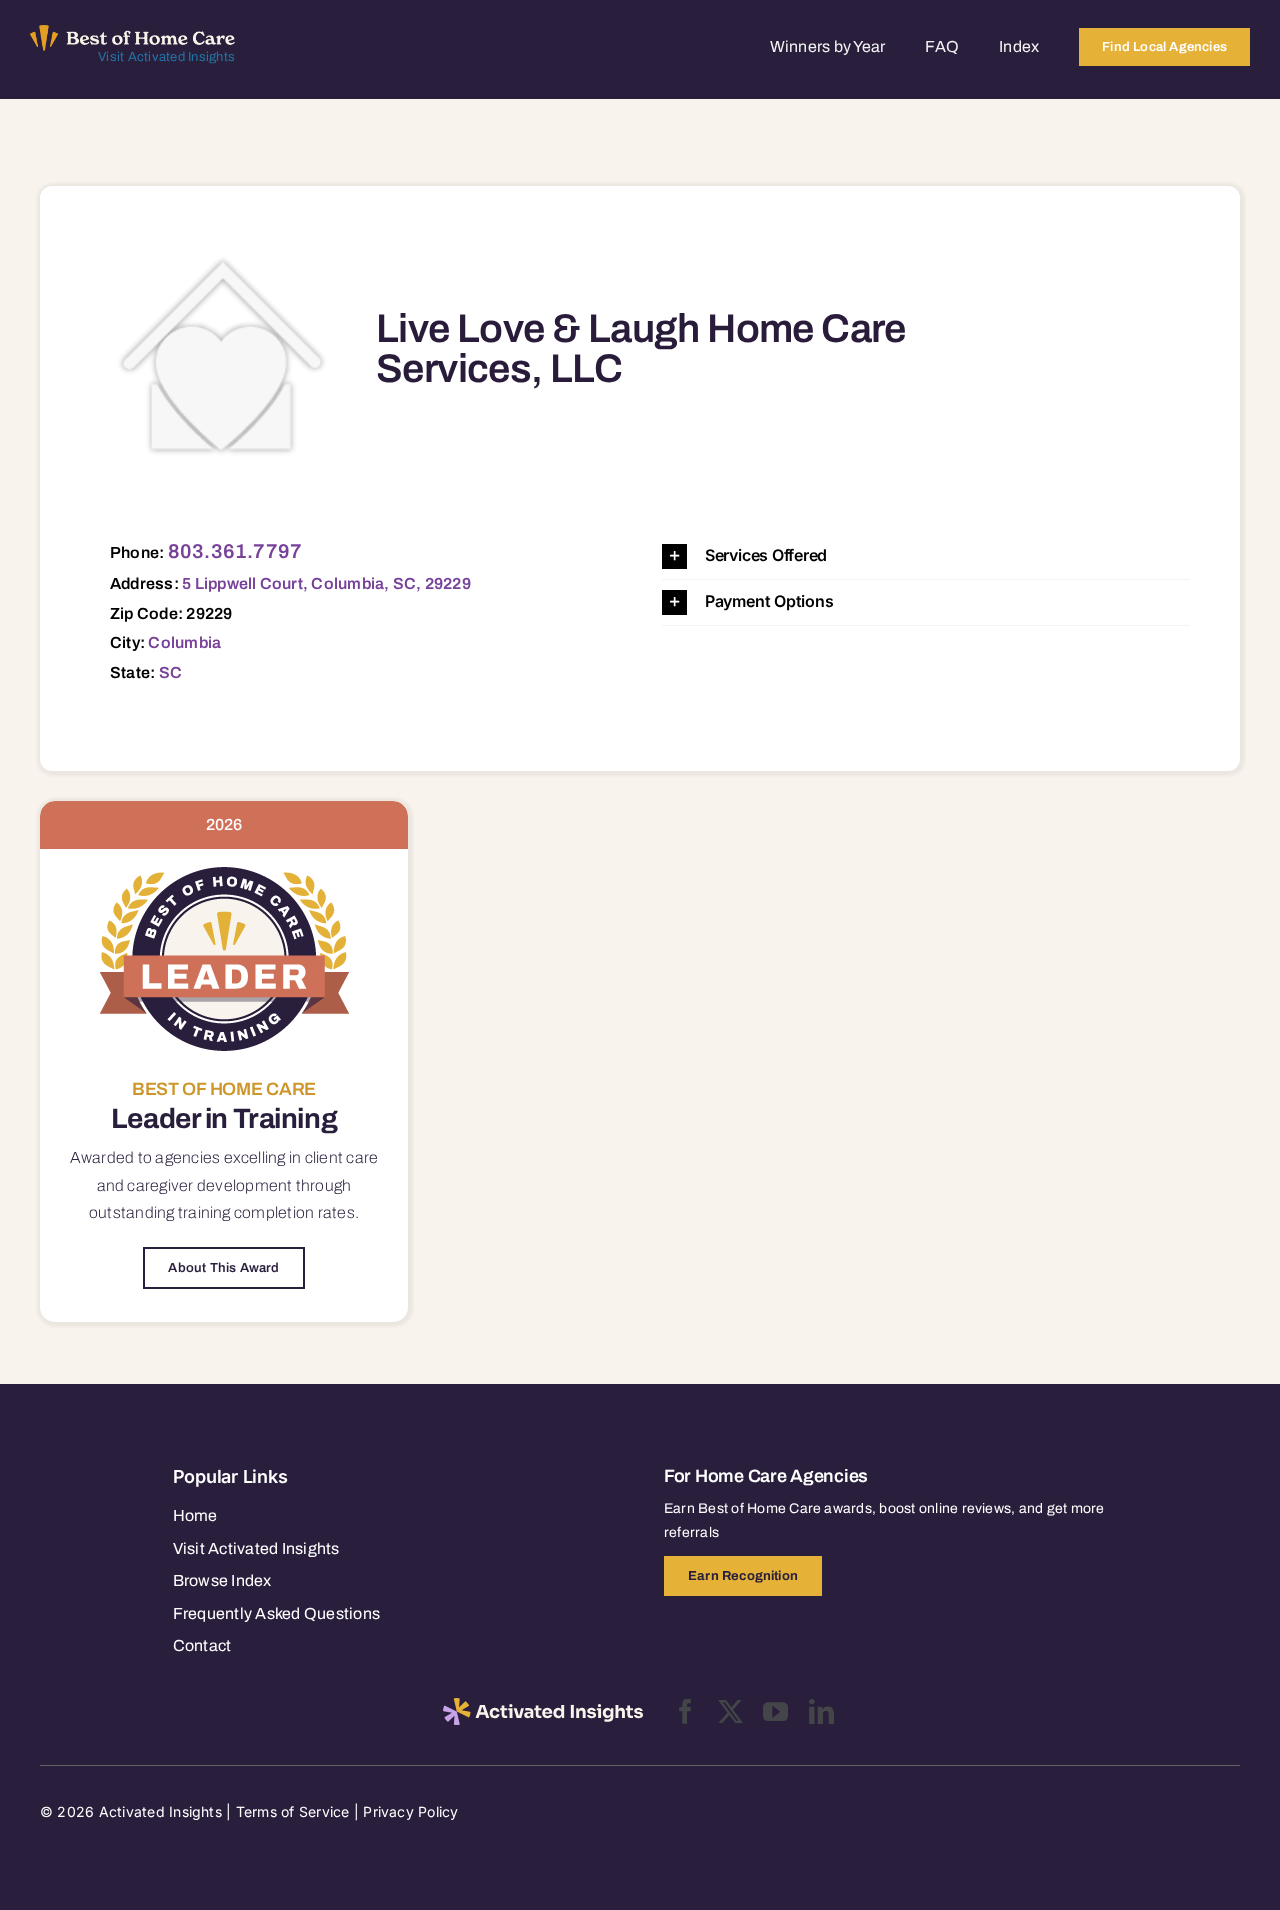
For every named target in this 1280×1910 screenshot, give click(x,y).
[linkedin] (821, 1711)
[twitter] (730, 1711)
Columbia (184, 642)
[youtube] (775, 1711)
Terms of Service (293, 1811)
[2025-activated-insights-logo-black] (543, 1706)
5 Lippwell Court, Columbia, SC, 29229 (326, 583)
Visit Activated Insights (166, 57)
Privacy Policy (410, 1811)
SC (170, 672)
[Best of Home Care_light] (132, 33)
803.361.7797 (235, 551)
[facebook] (685, 1711)
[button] (926, 556)
